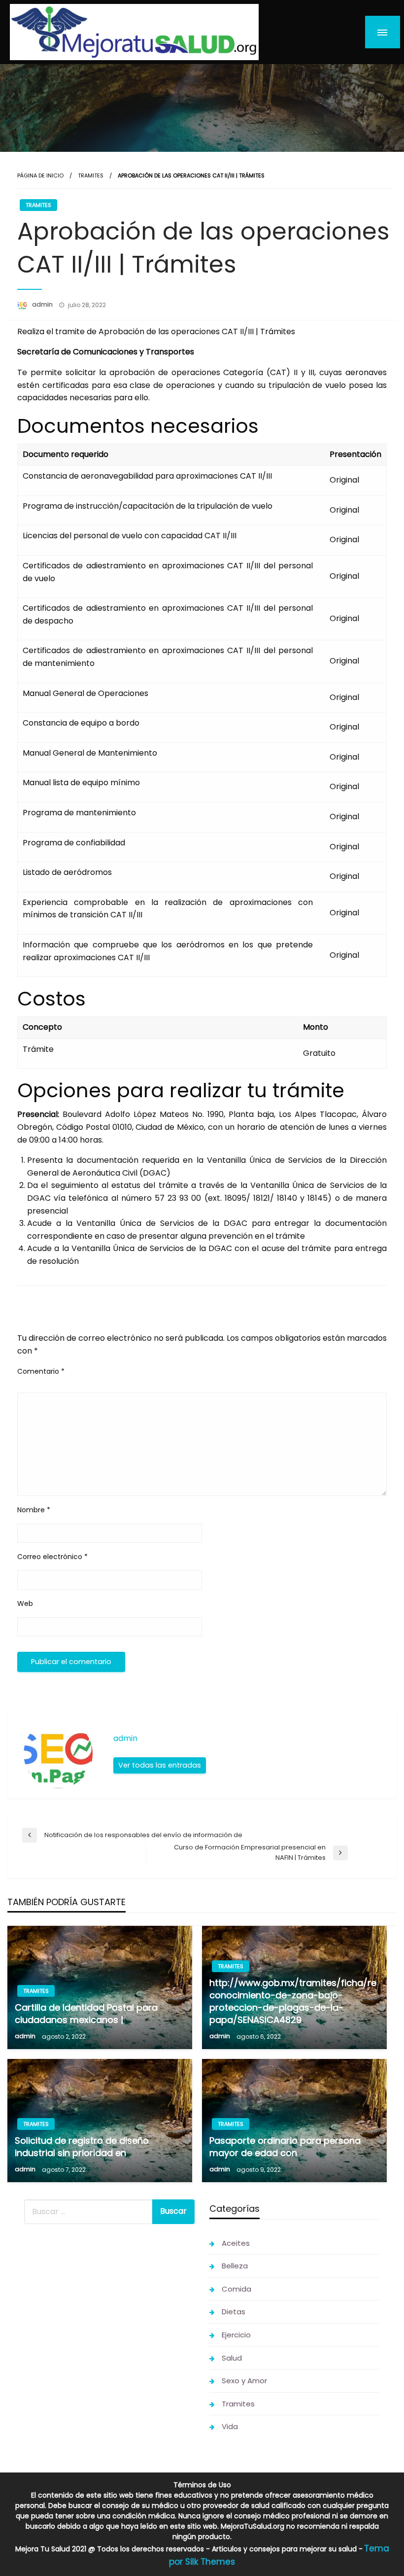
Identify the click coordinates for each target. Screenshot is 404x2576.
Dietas (234, 2312)
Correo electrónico (52, 1557)
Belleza (235, 2266)
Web (25, 1603)
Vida (230, 2426)
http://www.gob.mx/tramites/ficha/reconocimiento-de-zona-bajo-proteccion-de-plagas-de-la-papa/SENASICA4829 (293, 2002)
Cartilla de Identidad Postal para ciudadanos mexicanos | (86, 2014)
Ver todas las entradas (160, 1765)
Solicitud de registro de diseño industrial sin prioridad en (82, 2147)
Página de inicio (40, 175)
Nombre (34, 1510)
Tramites (91, 175)
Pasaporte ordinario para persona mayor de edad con (285, 2147)
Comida (236, 2289)
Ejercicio (236, 2335)
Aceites (236, 2243)
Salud (232, 2358)
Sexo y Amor (244, 2381)
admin (43, 304)
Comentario (41, 1371)
